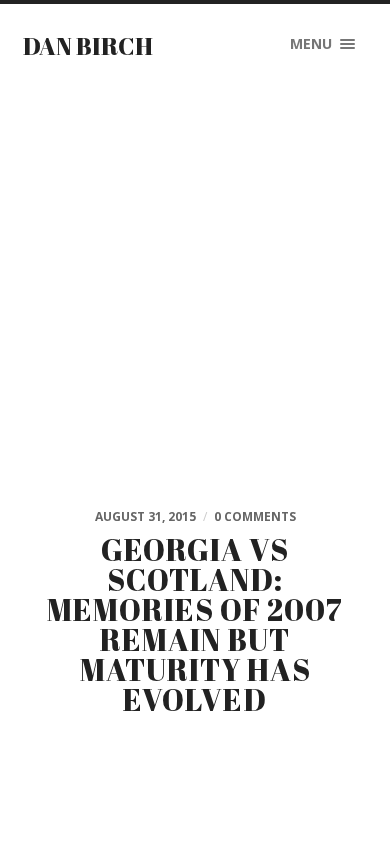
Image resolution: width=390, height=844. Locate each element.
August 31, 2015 (145, 516)
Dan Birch (88, 46)
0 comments (255, 516)
